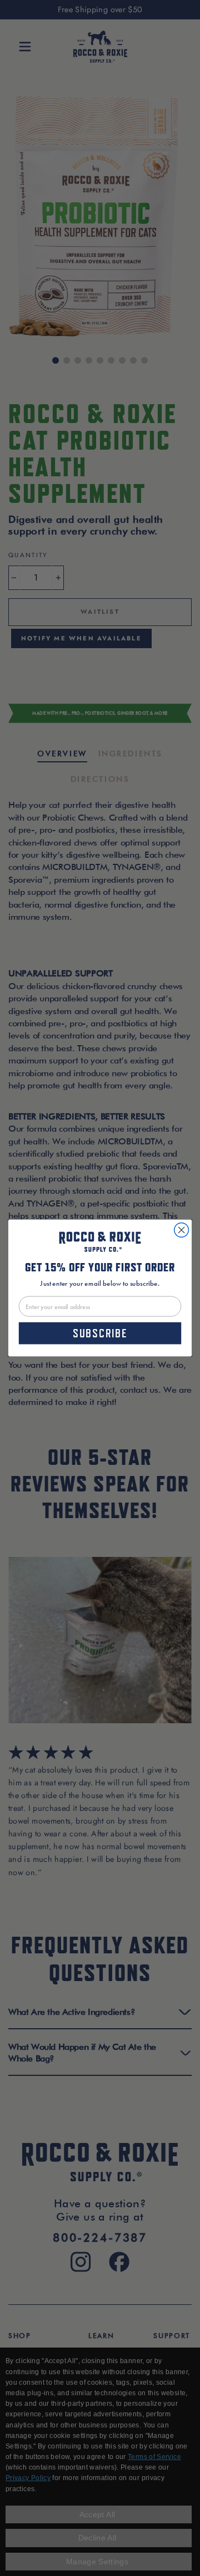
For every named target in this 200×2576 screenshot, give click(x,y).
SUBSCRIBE (100, 1333)
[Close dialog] (182, 1230)
